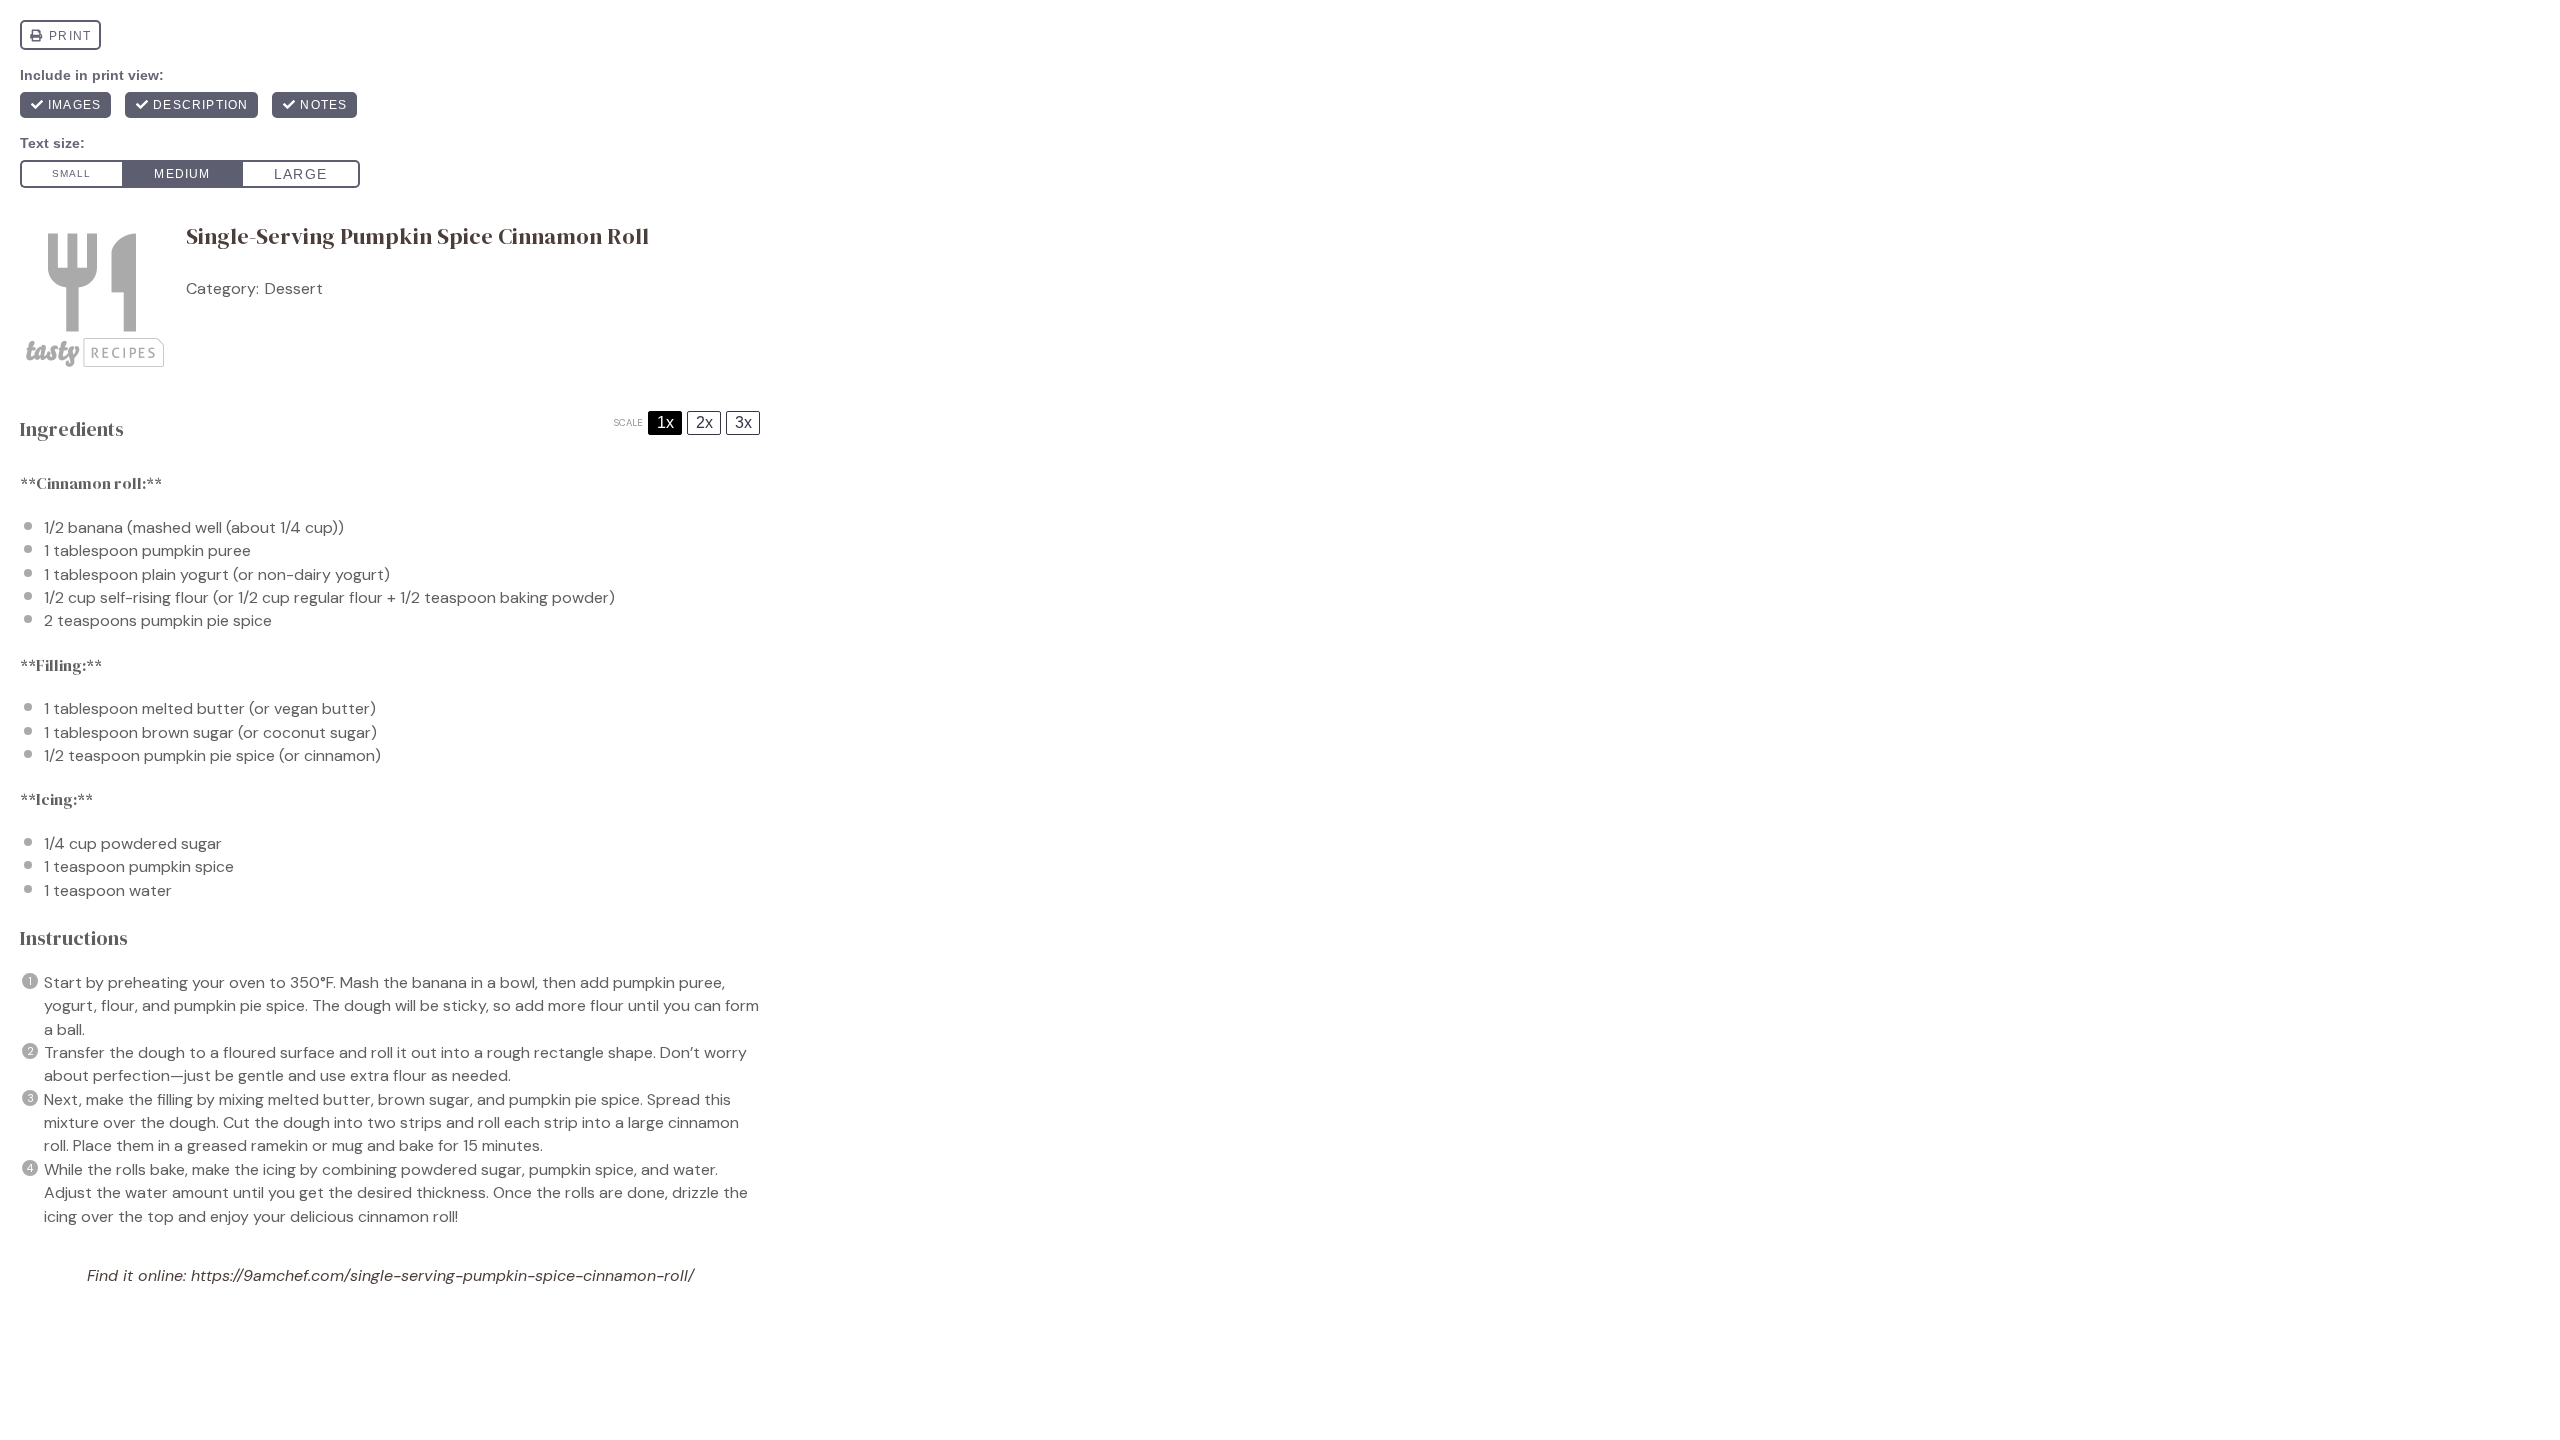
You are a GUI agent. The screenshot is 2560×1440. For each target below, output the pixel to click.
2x (704, 422)
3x (743, 422)
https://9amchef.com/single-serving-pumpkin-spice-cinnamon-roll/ (442, 1275)
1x (665, 422)
